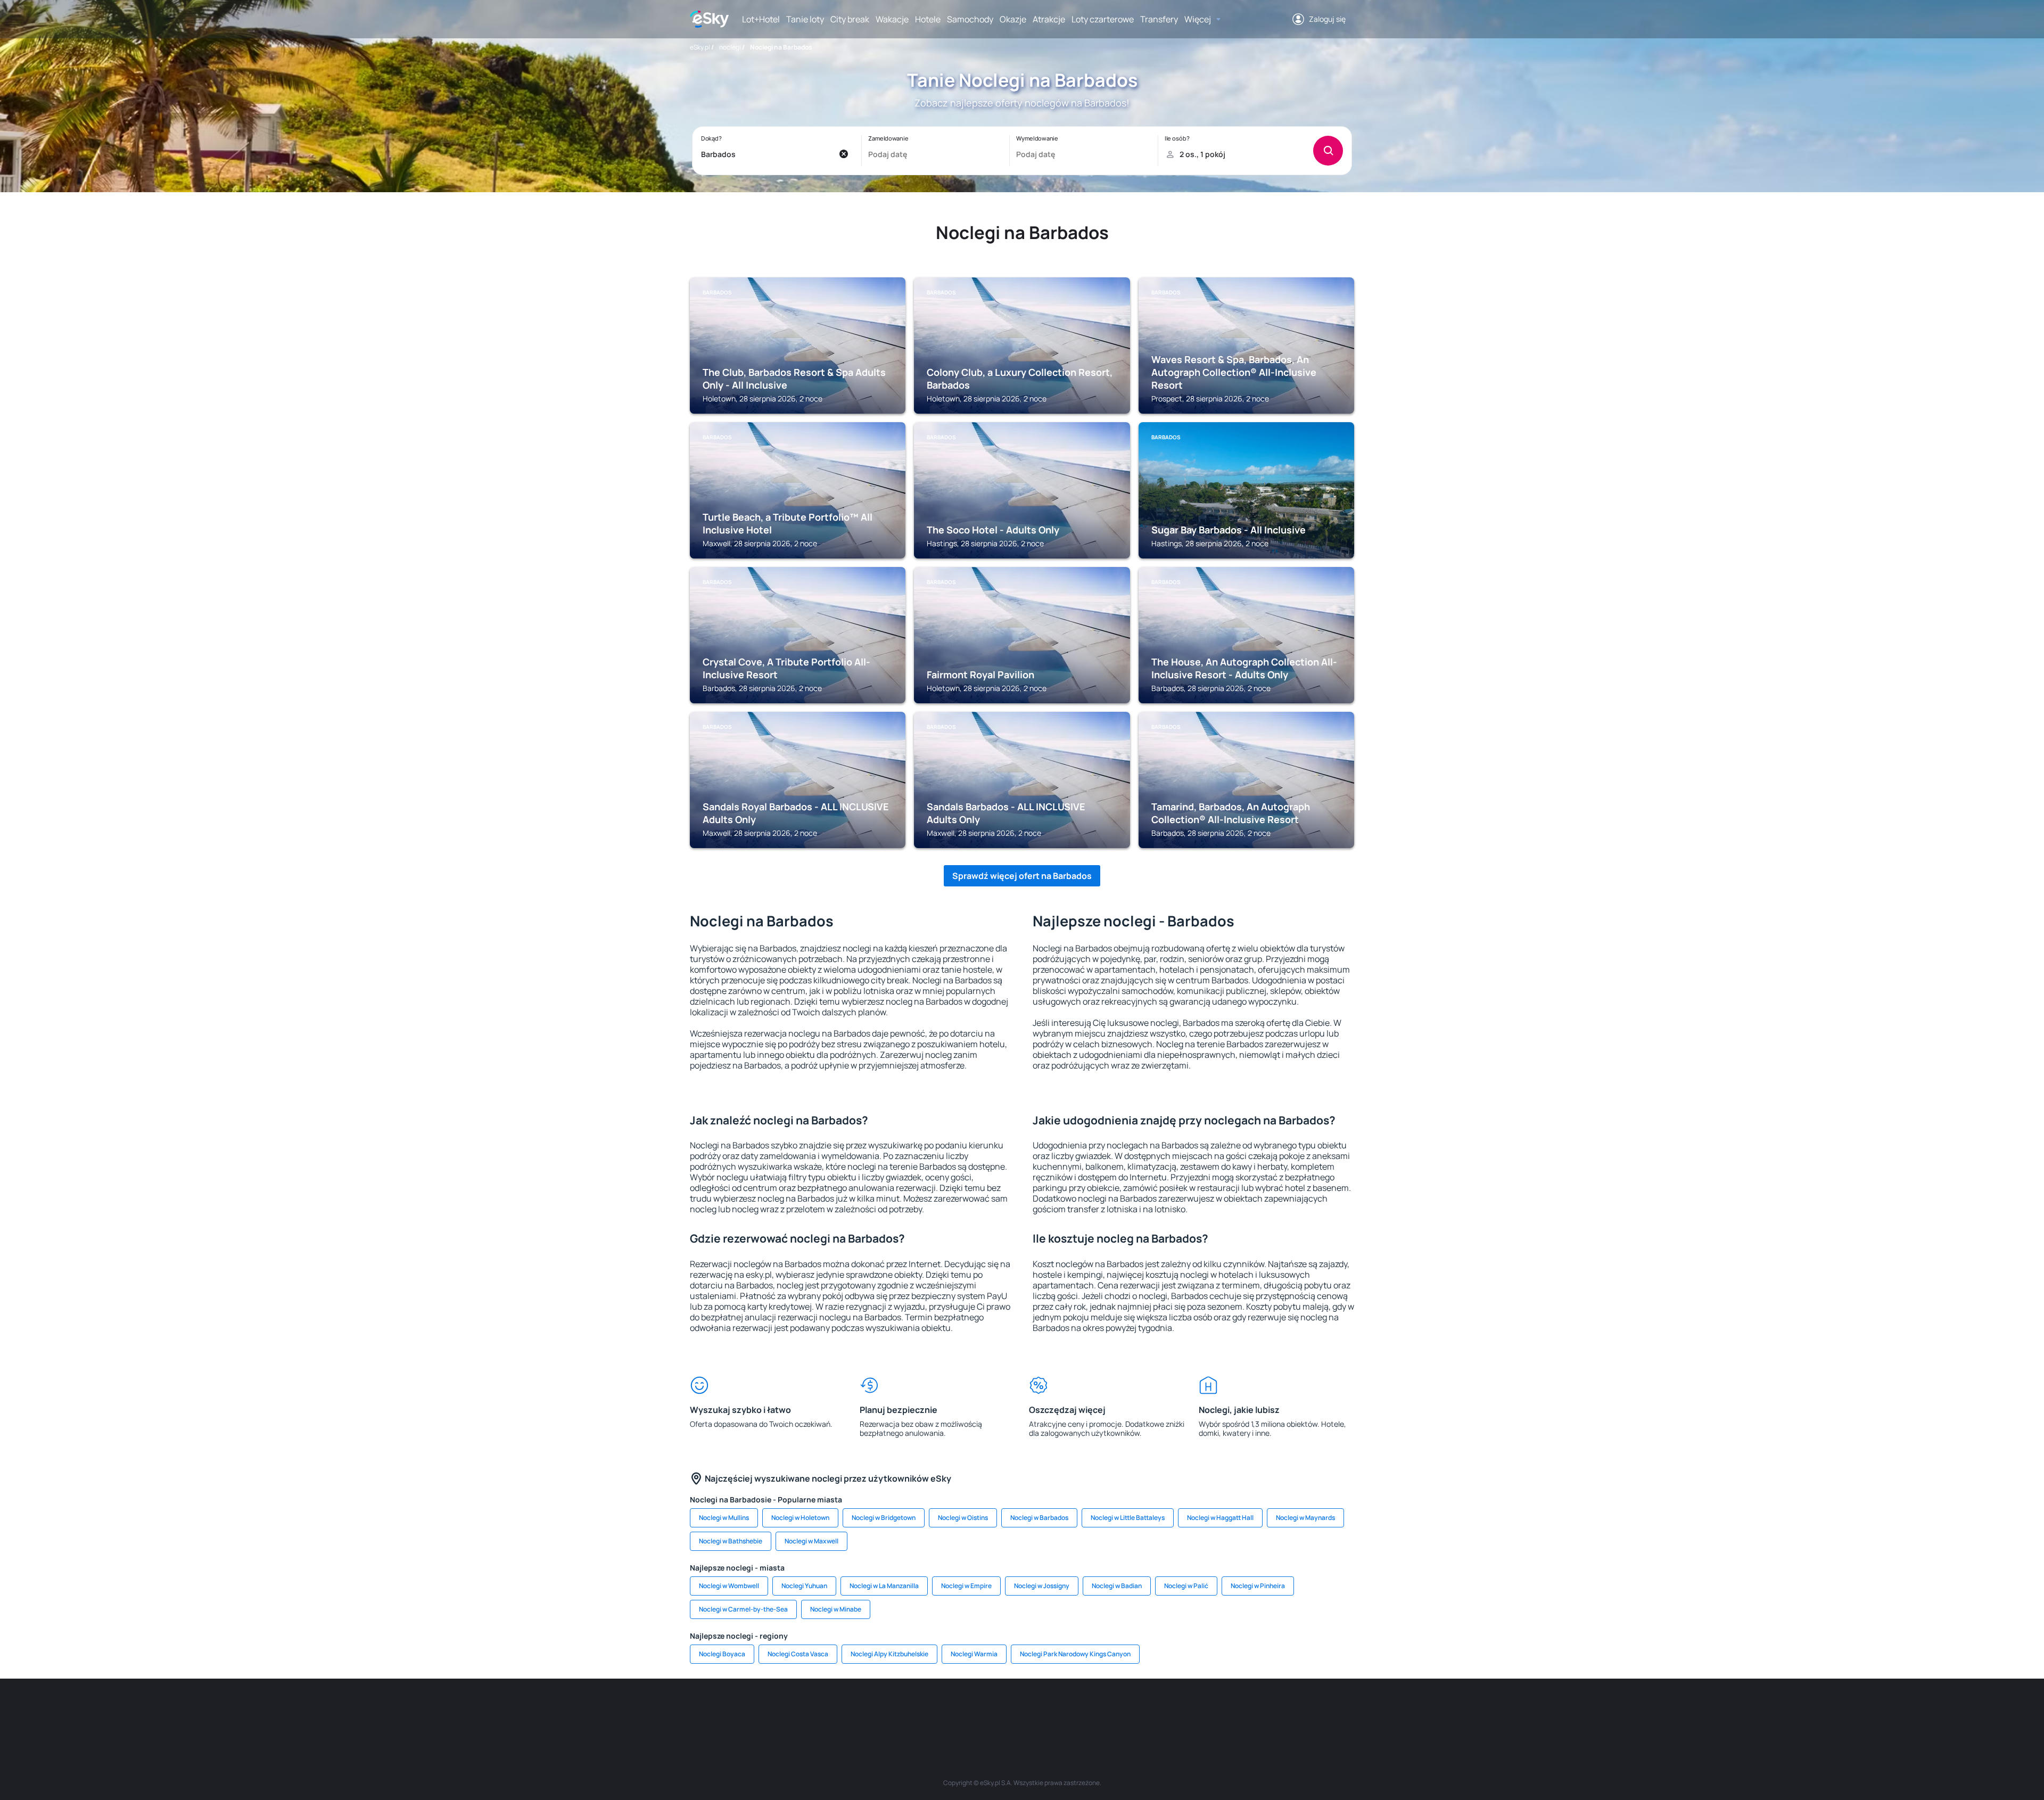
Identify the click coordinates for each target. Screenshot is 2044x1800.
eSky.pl (700, 47)
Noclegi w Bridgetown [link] (884, 1518)
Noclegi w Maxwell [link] (811, 1541)
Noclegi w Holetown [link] (800, 1518)
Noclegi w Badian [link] (1117, 1586)
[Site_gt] (1214, 1711)
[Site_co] (1054, 1711)
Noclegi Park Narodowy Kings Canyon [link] (1075, 1654)
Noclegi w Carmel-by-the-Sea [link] (743, 1609)
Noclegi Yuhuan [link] (804, 1586)
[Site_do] (1086, 1711)
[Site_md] (958, 1711)
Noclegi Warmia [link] (974, 1654)
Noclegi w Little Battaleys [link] (1128, 1518)
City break (850, 19)
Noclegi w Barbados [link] (1039, 1518)
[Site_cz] (926, 1711)
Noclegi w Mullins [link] (724, 1518)
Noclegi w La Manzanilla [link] (884, 1586)
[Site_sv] (1150, 1711)
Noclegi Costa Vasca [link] (798, 1654)
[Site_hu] (1022, 1711)
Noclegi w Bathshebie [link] (731, 1541)
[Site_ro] (798, 1711)
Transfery (1159, 19)
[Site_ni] (1182, 1711)
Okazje (1013, 19)
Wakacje (892, 19)
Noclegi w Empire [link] (966, 1586)
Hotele (928, 19)
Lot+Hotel (761, 19)
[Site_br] (767, 1711)
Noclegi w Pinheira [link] (1258, 1586)
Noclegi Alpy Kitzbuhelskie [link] (889, 1654)
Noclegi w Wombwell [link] (729, 1586)
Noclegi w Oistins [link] (963, 1518)
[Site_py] (1278, 1711)
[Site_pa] (1118, 1711)
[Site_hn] (1246, 1711)
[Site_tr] (894, 1711)
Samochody (970, 19)
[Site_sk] (990, 1711)
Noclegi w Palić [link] (1186, 1586)
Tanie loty (805, 19)
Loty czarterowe (1103, 19)
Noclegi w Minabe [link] (836, 1609)
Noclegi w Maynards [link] (1305, 1518)
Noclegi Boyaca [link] (722, 1654)
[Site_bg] (830, 1711)
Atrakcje (1049, 19)
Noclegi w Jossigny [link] (1042, 1586)
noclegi (730, 47)
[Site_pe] (862, 1711)
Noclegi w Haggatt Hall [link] (1220, 1518)
